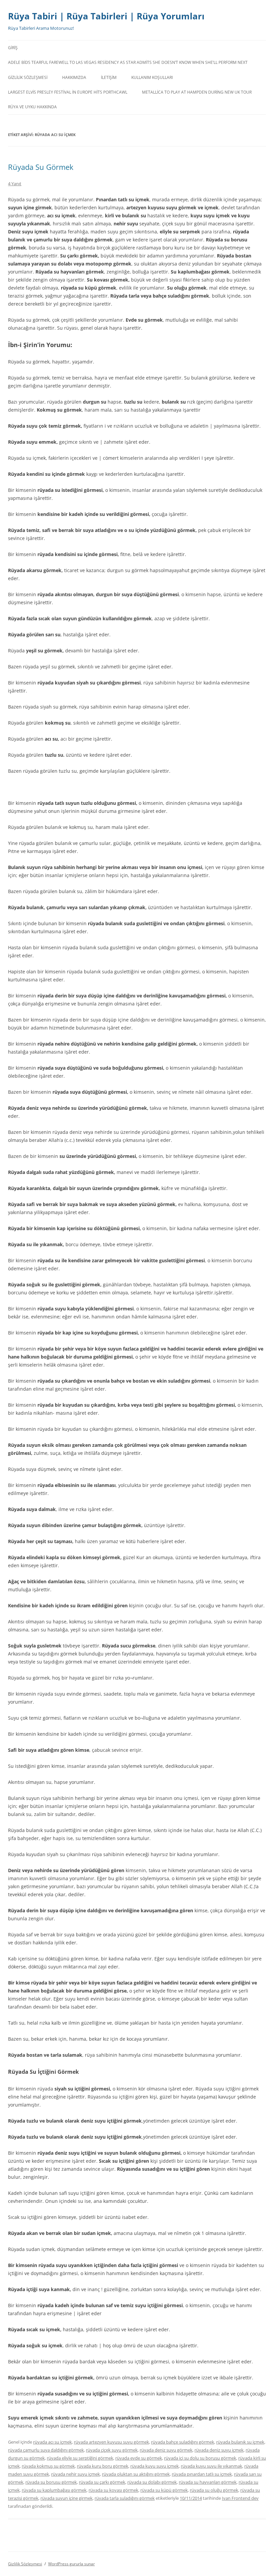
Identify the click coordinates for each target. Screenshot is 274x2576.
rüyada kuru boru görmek (103, 2466)
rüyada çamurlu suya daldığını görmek (46, 2450)
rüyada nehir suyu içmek (76, 2474)
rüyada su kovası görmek (113, 2490)
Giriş (13, 48)
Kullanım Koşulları (152, 77)
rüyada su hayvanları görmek (208, 2482)
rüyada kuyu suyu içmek (155, 2466)
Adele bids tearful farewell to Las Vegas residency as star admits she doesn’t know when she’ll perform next (128, 62)
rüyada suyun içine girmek (66, 2498)
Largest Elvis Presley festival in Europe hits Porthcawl (68, 92)
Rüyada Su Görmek (41, 167)
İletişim (109, 77)
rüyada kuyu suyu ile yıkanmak (212, 2466)
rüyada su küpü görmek (164, 2490)
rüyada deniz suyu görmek (166, 2450)
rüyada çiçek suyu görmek (112, 2450)
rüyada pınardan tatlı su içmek (202, 2474)
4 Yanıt (15, 184)
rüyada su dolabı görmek (152, 2482)
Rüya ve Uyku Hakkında (32, 107)
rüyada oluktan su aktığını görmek (136, 2474)
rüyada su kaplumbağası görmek (54, 2490)
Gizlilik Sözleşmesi (28, 77)
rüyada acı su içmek (52, 2442)
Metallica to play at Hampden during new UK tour (197, 92)
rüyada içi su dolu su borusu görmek (200, 2458)
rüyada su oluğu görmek (214, 2490)
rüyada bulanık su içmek (240, 2442)
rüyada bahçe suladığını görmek (183, 2442)
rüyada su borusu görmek (51, 2482)
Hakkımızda (74, 77)
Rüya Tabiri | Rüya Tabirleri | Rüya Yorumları (106, 16)
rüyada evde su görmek (139, 2458)
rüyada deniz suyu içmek (219, 2450)
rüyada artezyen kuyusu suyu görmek (111, 2442)
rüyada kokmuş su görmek (48, 2466)
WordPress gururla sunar (72, 2564)
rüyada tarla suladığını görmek (125, 2498)
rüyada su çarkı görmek (102, 2482)
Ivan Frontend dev (240, 2498)
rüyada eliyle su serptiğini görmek (80, 2458)
